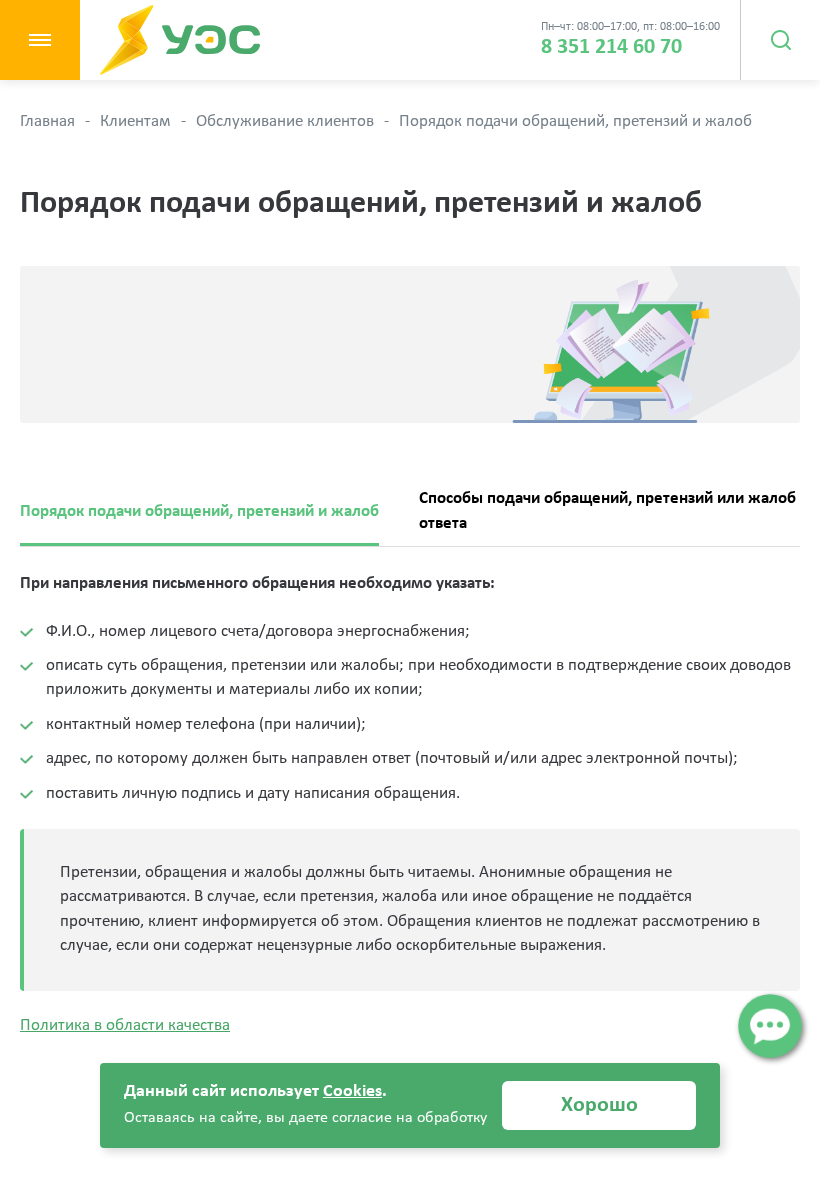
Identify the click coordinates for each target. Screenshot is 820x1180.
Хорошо (599, 1105)
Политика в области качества (125, 1025)
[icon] (769, 1025)
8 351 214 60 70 (611, 48)
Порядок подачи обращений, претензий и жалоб (199, 511)
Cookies (352, 1091)
